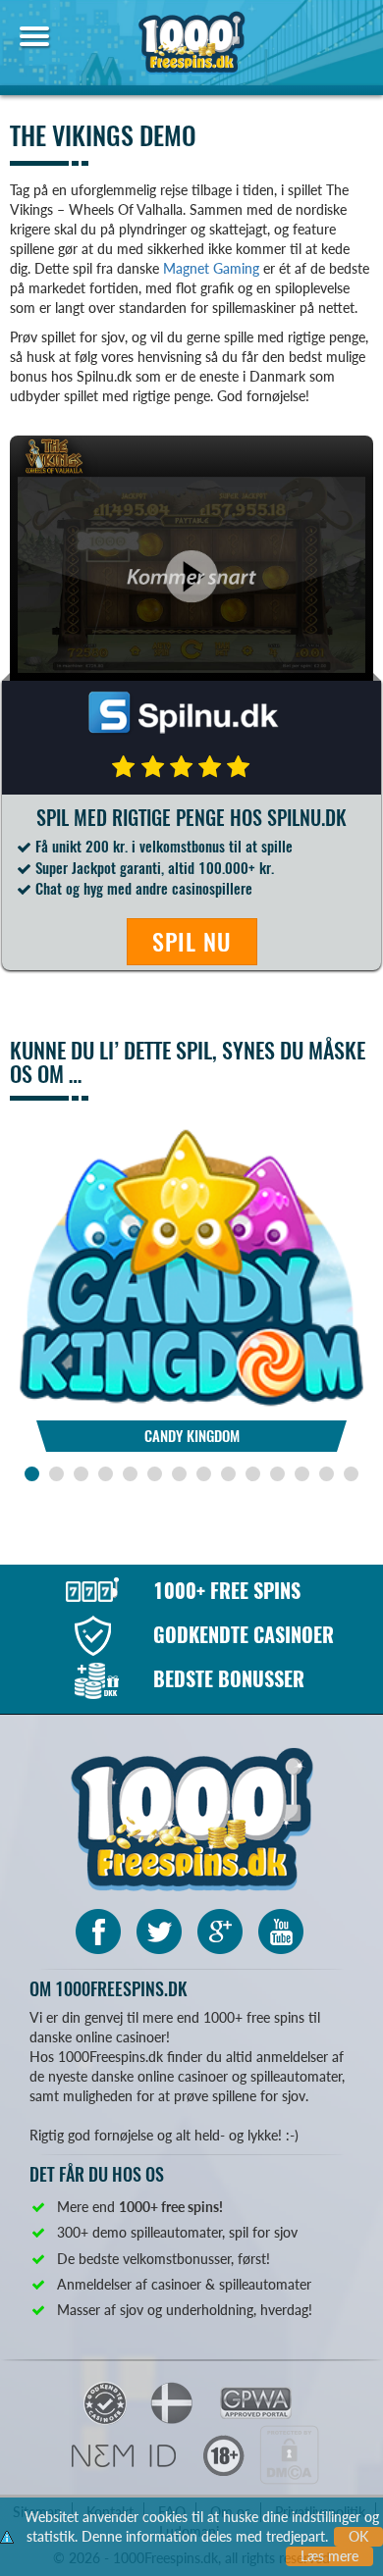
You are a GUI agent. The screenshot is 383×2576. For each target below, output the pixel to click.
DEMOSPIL (191, 1178)
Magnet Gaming (211, 268)
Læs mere (329, 2556)
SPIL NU (192, 942)
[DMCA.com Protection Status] (289, 2453)
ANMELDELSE (191, 1220)
